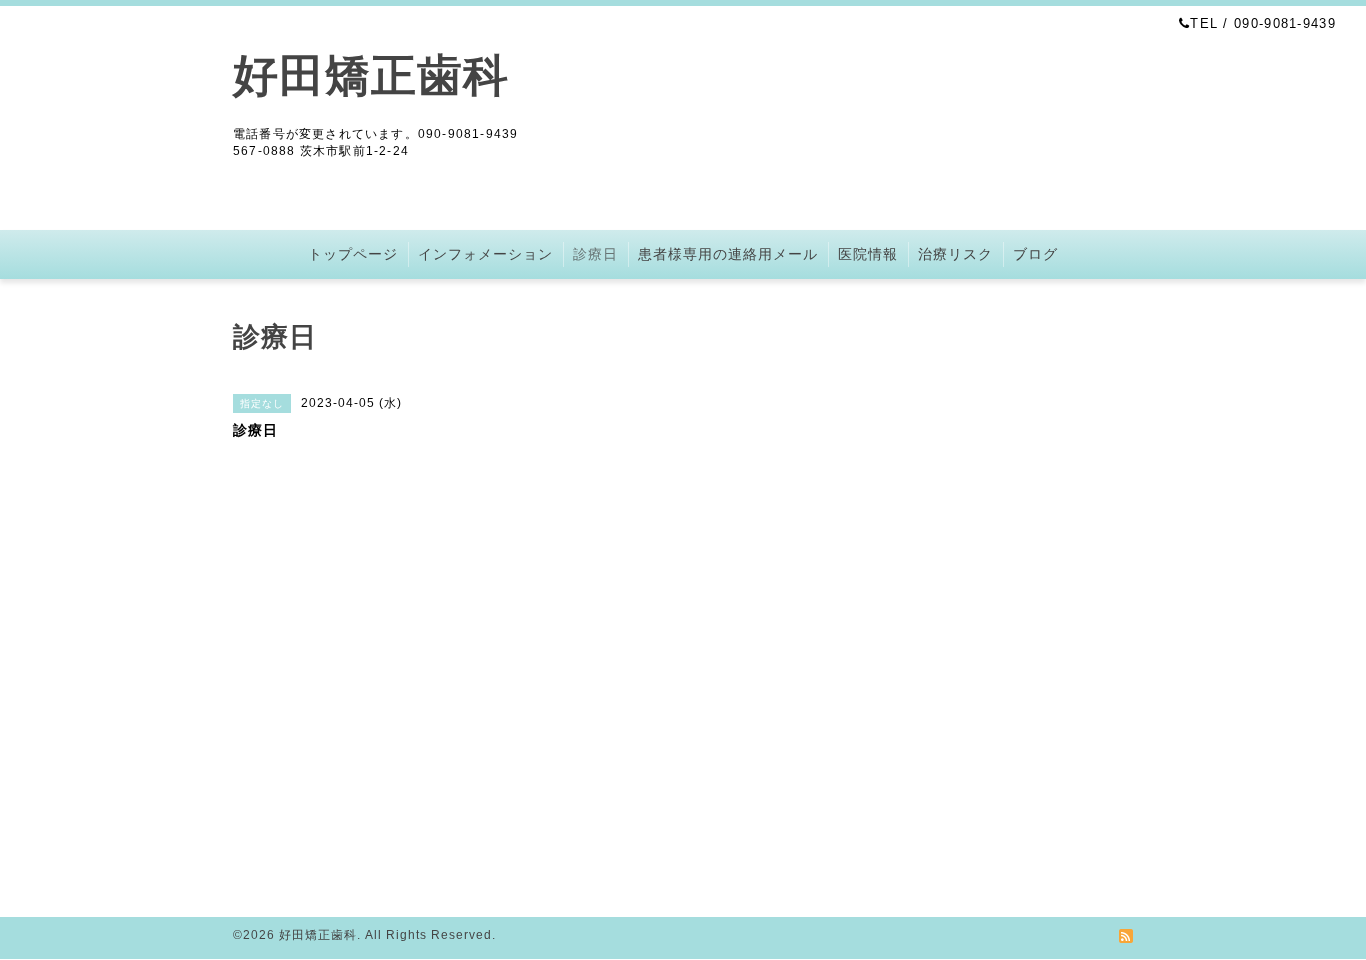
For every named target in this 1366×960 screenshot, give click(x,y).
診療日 (595, 254)
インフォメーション (485, 254)
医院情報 (868, 254)
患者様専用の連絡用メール (728, 254)
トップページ (353, 254)
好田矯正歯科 (371, 75)
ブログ (1035, 254)
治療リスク (955, 254)
